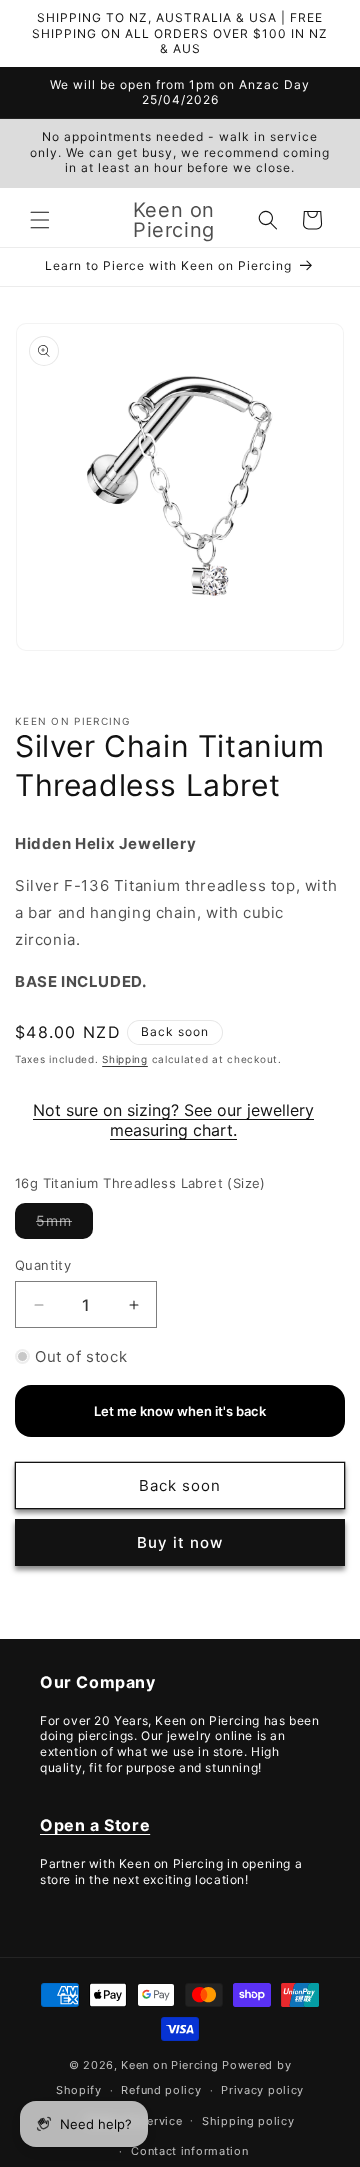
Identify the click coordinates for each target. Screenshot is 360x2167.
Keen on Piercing (169, 2065)
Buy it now (180, 1542)
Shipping (125, 1059)
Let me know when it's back (180, 1411)
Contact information (189, 2151)
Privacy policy (262, 2090)
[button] (40, 220)
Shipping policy (248, 2121)
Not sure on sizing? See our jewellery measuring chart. (173, 1120)
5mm (64, 1225)
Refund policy (161, 2090)
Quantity (43, 1265)
